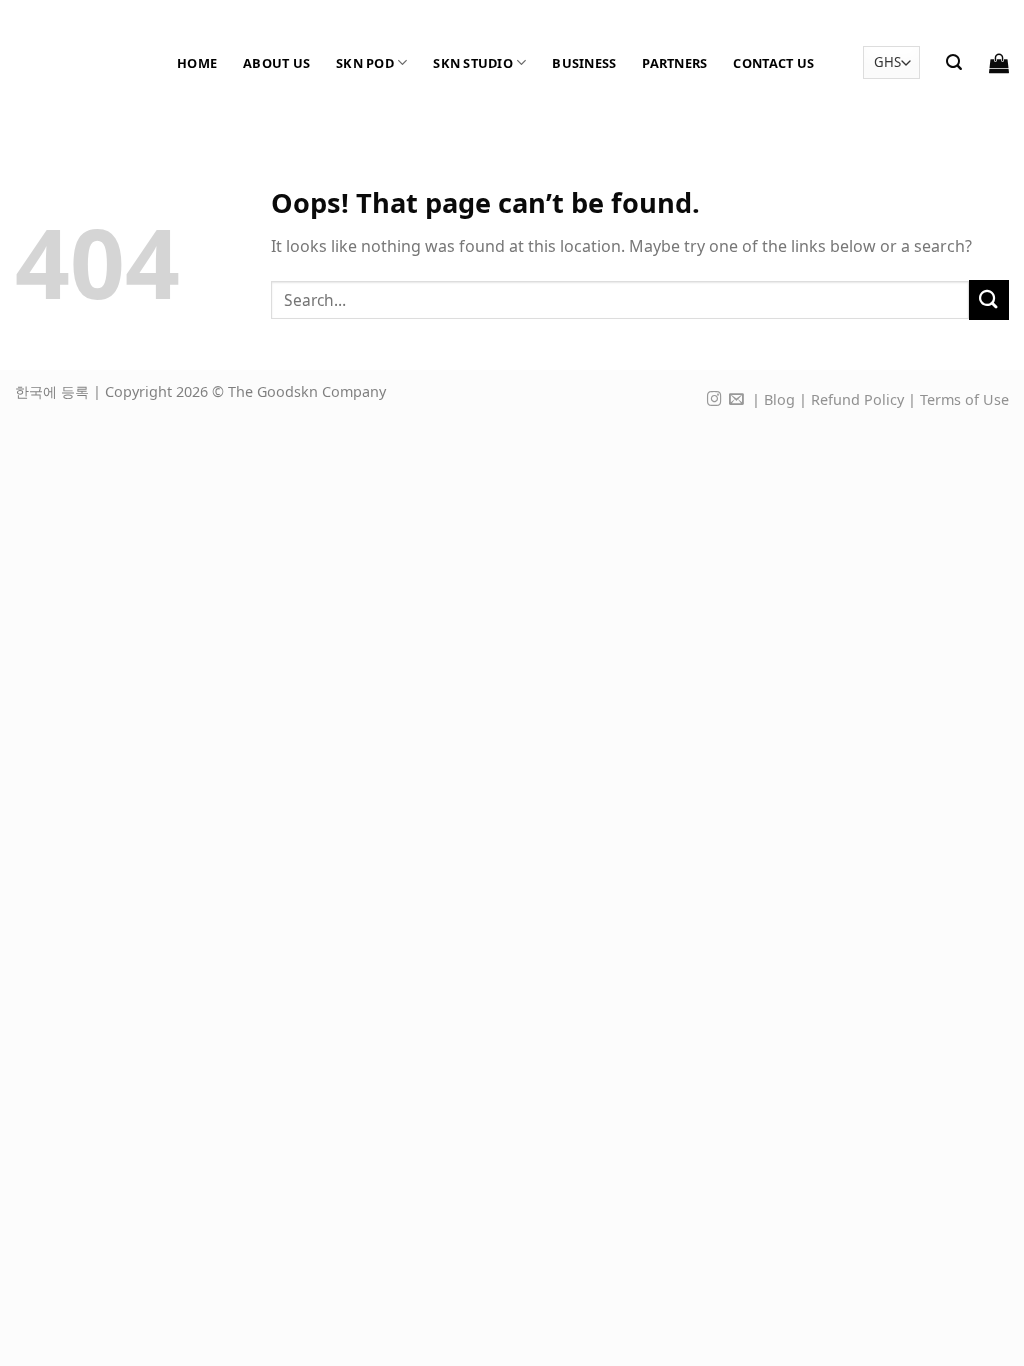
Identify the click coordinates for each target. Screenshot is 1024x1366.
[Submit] (989, 299)
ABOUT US (276, 63)
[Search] (954, 62)
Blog (779, 399)
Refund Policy (857, 399)
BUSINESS (584, 63)
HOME (197, 63)
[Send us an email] (736, 400)
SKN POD (365, 63)
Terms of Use (964, 399)
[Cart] (999, 63)
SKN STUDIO (473, 63)
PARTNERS (674, 63)
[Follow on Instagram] (714, 400)
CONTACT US (773, 63)
